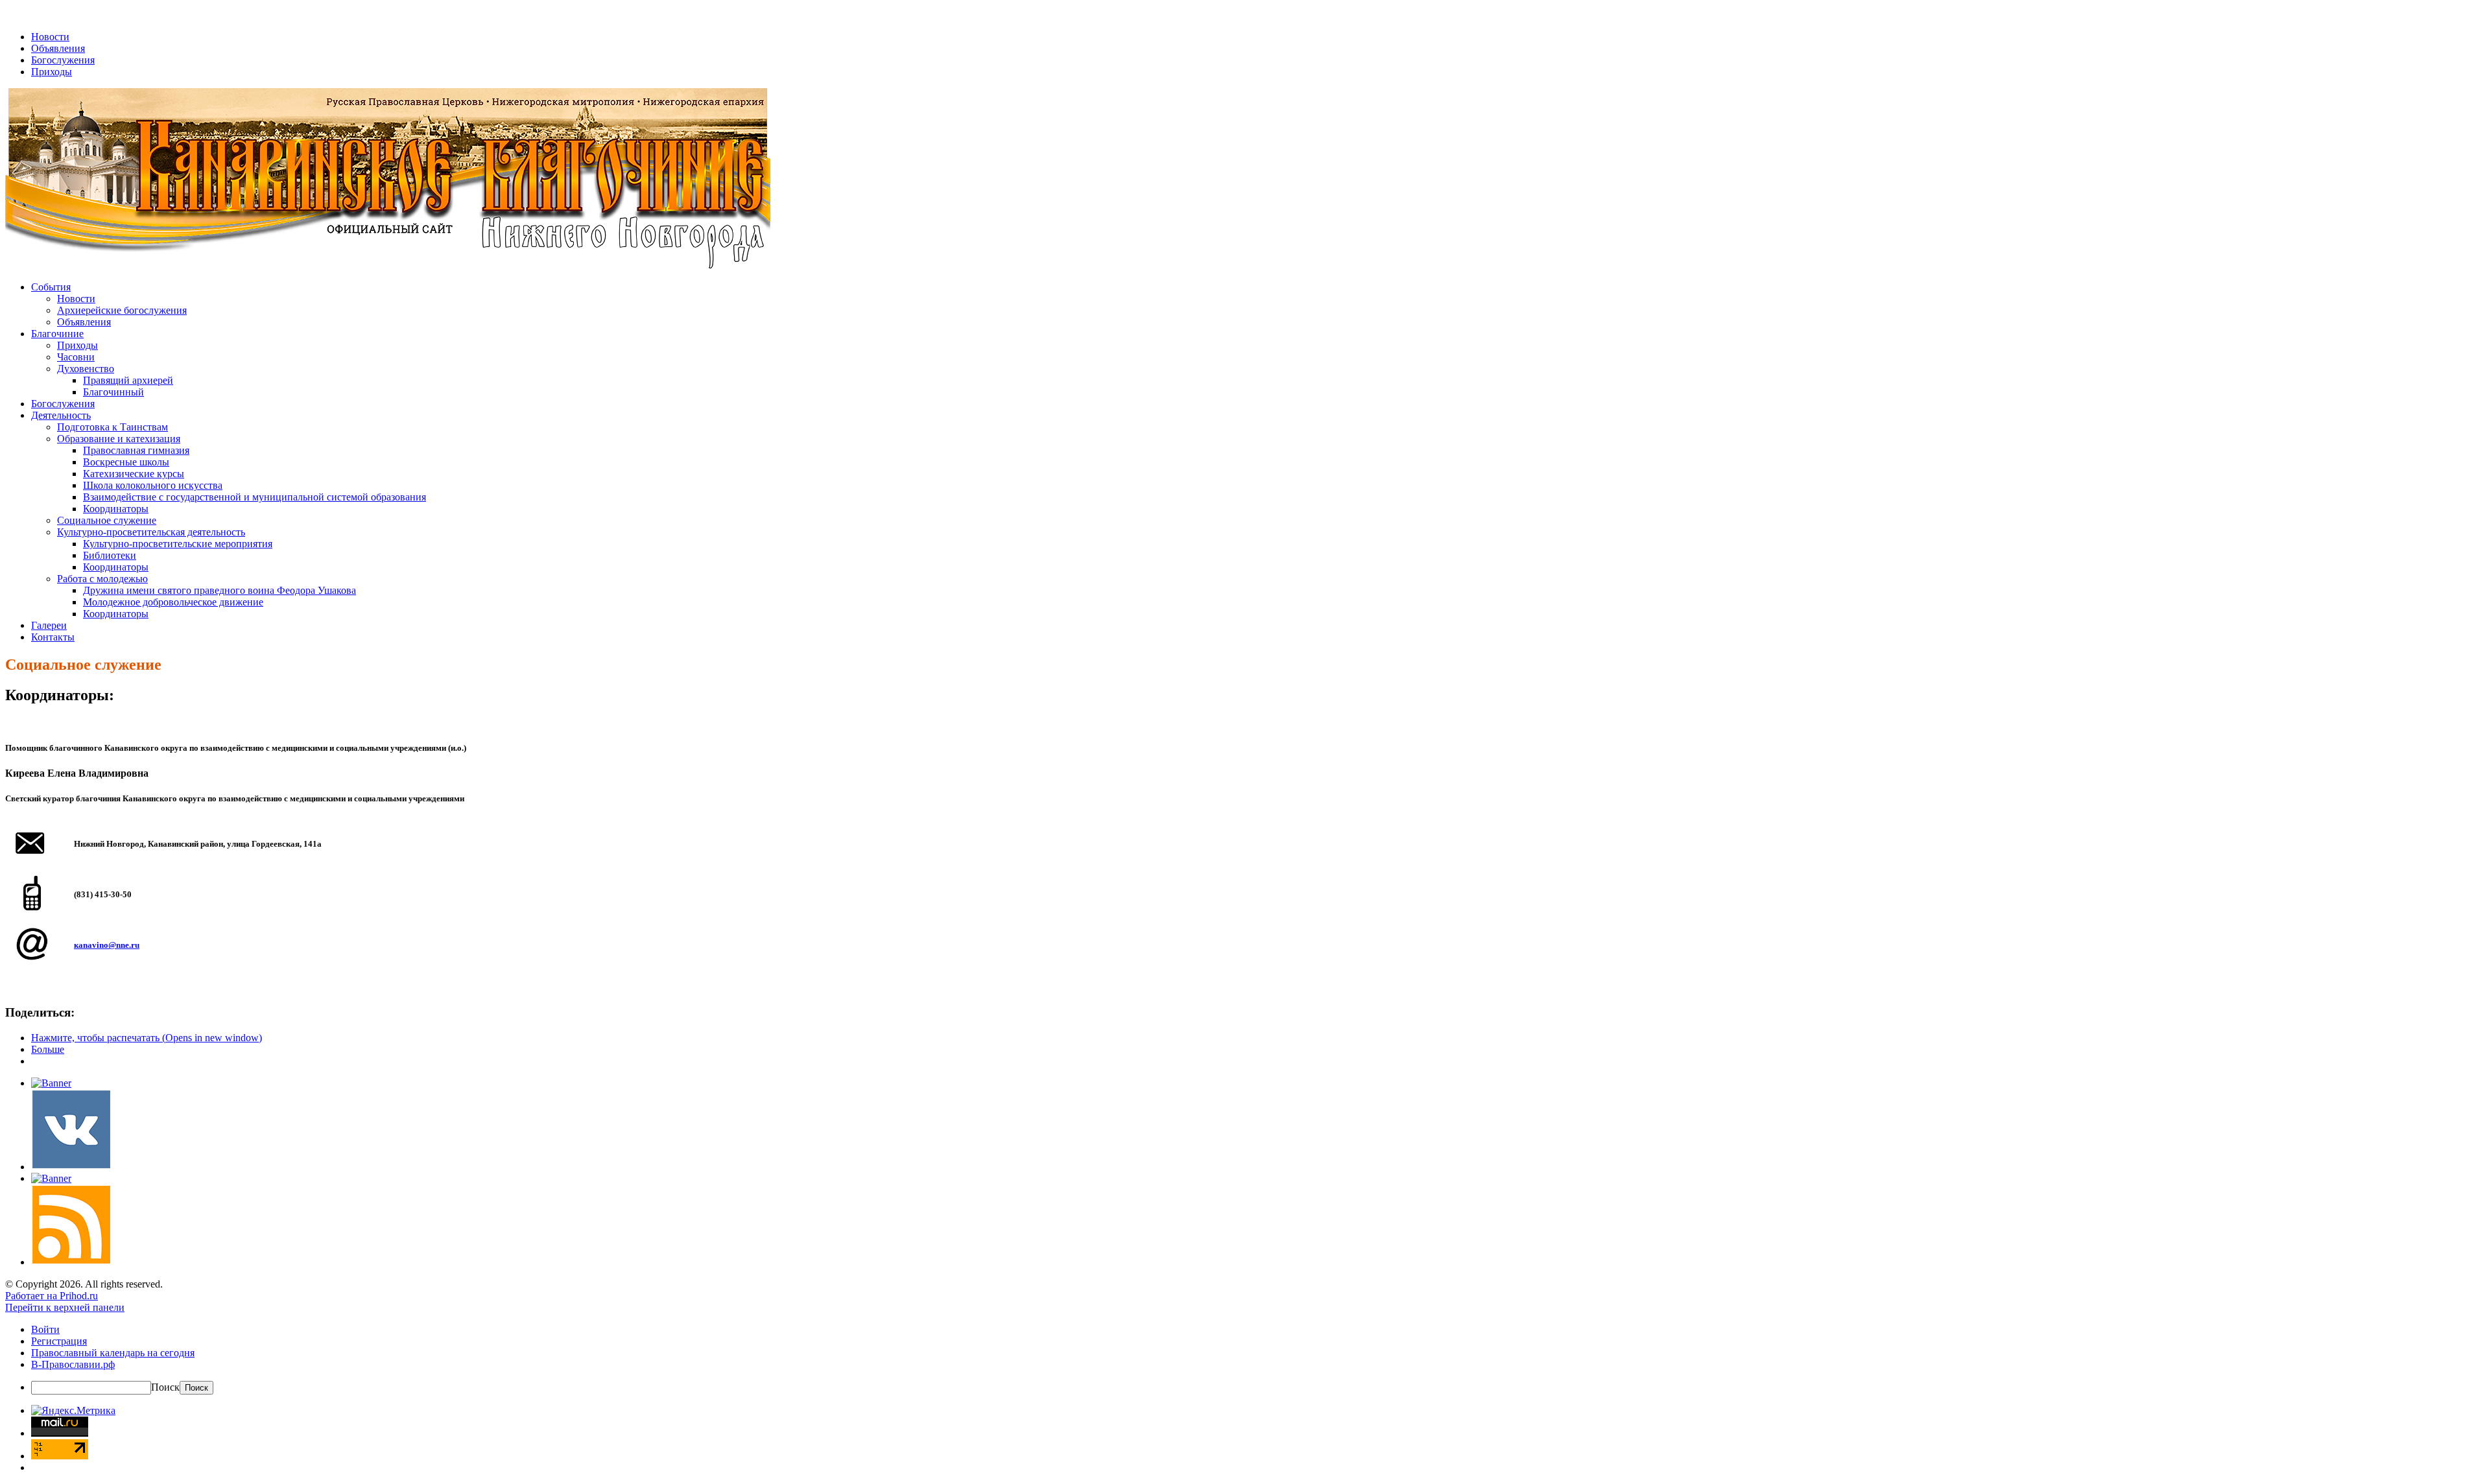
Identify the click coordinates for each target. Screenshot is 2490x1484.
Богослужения (63, 60)
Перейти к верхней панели (65, 1307)
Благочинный (113, 392)
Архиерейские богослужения (122, 310)
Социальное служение (107, 520)
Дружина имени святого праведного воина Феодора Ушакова (219, 590)
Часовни (76, 357)
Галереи (49, 625)
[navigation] (1245, 1359)
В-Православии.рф (73, 1364)
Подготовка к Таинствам (113, 427)
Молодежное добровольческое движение (173, 602)
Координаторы (116, 509)
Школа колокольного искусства (153, 485)
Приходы (52, 72)
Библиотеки (110, 555)
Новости (50, 37)
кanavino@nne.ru (107, 945)
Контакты (53, 637)
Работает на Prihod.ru (52, 1296)
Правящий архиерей (128, 380)
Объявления (58, 48)
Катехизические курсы (134, 474)
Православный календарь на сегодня (113, 1353)
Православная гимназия (136, 450)
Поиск (165, 1387)
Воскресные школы (126, 462)
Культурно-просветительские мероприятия (178, 544)
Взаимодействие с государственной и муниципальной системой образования (255, 497)
